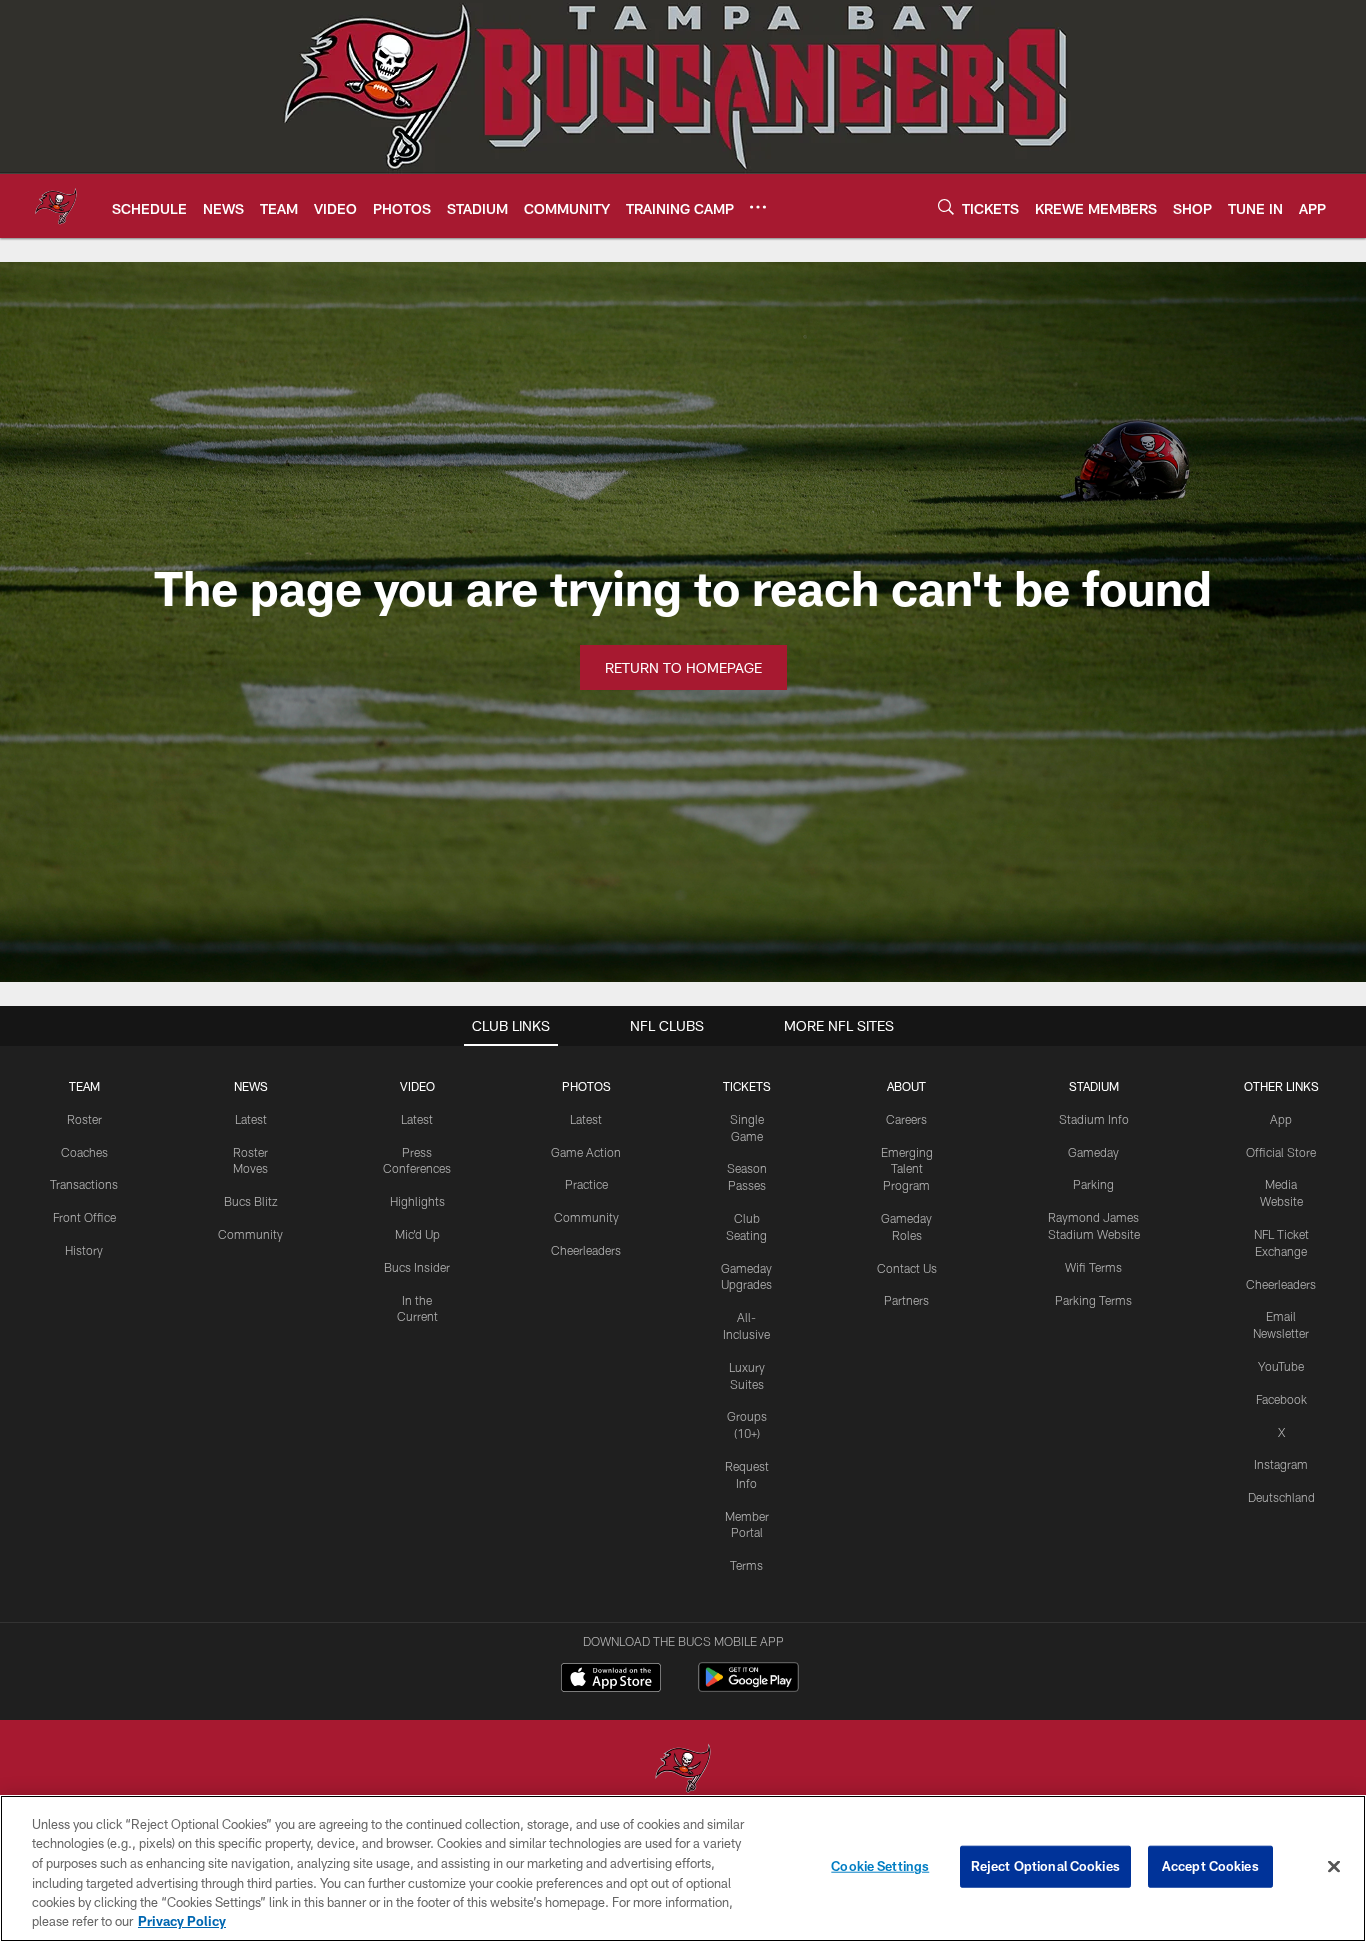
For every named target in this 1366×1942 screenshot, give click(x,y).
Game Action (586, 1152)
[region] (683, 1868)
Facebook (1281, 1399)
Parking (1093, 1184)
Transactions (84, 1184)
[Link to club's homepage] (56, 206)
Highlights (417, 1201)
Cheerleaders (586, 1250)
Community (250, 1234)
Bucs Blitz (251, 1201)
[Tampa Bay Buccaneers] (683, 1770)
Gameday (1093, 1152)
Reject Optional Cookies (1045, 1866)
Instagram (1281, 1464)
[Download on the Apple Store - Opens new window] (611, 1680)
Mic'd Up (417, 1234)
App (1281, 1119)
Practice (586, 1184)
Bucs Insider (417, 1267)
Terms (746, 1565)
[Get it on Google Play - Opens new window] (748, 1687)
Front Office (84, 1217)
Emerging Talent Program (907, 1169)
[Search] (946, 206)
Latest (251, 1119)
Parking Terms (1093, 1300)
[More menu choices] (758, 207)
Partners (906, 1300)
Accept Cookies (1210, 1866)
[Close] (1334, 1867)
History (84, 1250)
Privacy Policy (182, 1921)
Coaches (84, 1152)
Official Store (1281, 1152)
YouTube (1281, 1366)
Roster (84, 1119)
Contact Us (907, 1268)
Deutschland (1281, 1497)
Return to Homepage (683, 667)
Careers (906, 1119)
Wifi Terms (1093, 1267)
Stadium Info (1094, 1119)
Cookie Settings (880, 1866)
